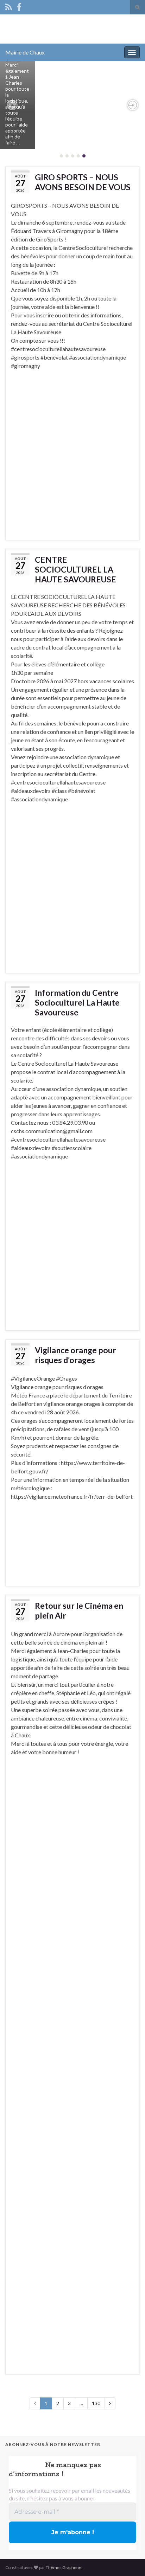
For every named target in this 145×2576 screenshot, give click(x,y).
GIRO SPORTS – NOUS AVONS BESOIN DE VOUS (83, 182)
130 (96, 2403)
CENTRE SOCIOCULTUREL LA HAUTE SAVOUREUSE (75, 569)
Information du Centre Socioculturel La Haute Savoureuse (77, 1002)
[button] (12, 105)
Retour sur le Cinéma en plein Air (79, 1610)
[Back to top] (129, 2560)
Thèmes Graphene (64, 2567)
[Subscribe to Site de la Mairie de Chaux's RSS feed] (9, 6)
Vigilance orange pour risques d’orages (75, 1355)
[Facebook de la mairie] (19, 6)
